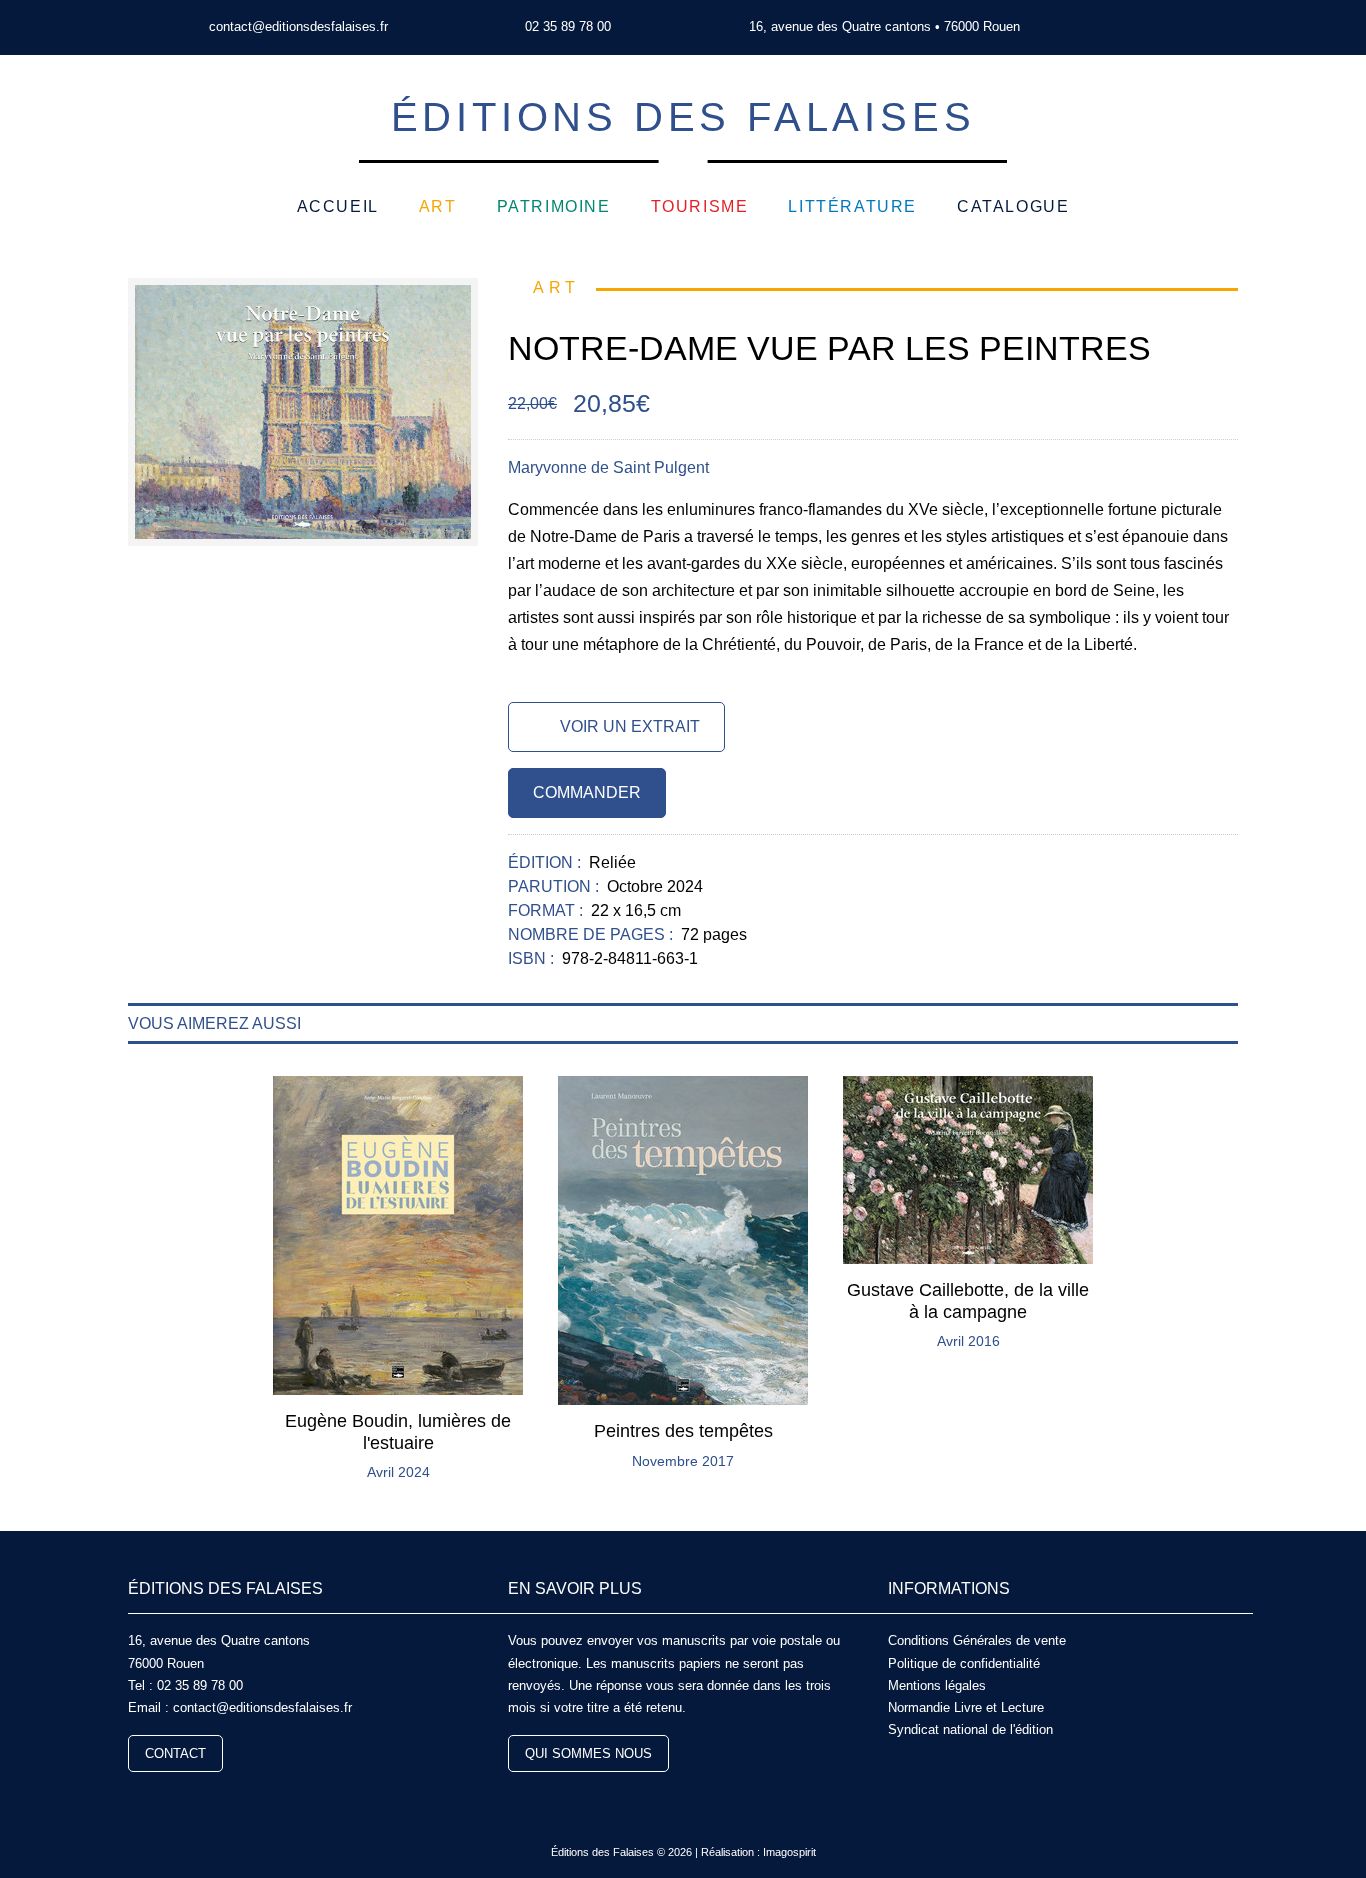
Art (438, 206)
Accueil (338, 206)
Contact (175, 1753)
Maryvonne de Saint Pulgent (608, 467)
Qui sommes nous (588, 1753)
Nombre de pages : (592, 934)
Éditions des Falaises (683, 117)
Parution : (555, 886)
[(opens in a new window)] (1141, 27)
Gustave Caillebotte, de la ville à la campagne (968, 1301)
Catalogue (1013, 206)
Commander (587, 792)
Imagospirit (789, 1852)
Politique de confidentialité (964, 1663)
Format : (547, 910)
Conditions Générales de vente (977, 1640)
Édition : (546, 862)
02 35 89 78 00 (568, 26)
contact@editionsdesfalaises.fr (298, 26)
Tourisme (700, 206)
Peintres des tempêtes (683, 1431)
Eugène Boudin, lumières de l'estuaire (398, 1432)
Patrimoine (554, 206)
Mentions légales (937, 1685)
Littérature (852, 206)
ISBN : (533, 958)
